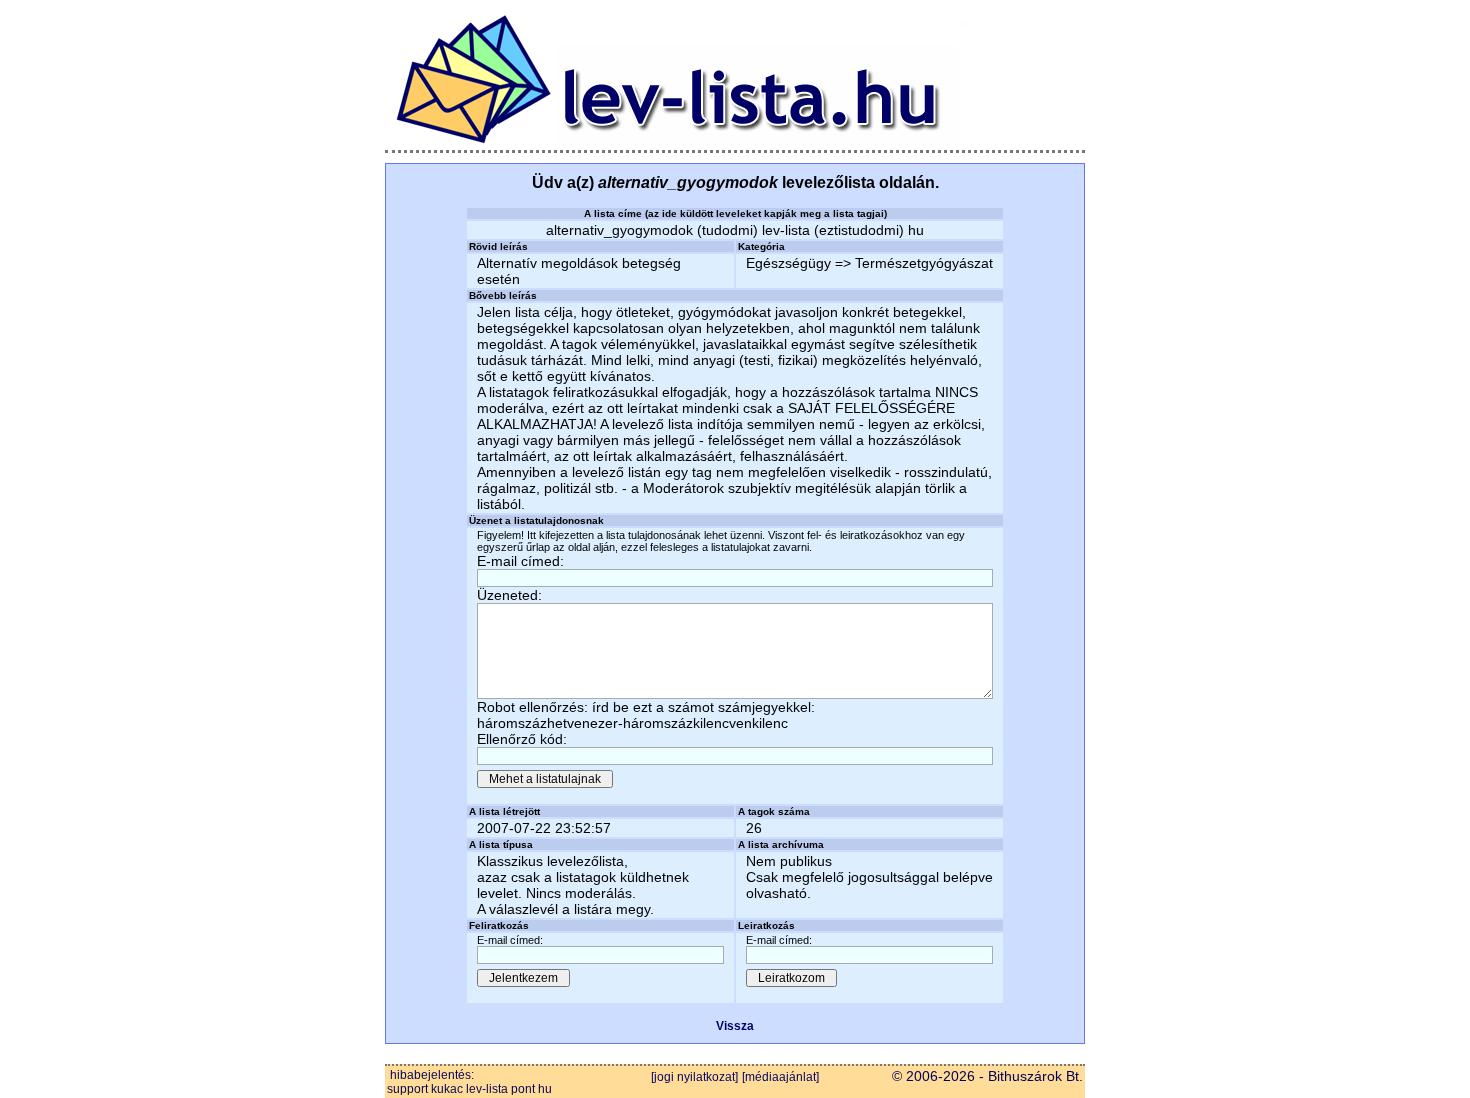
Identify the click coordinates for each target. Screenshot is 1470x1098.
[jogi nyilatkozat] (694, 1077)
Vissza (735, 1026)
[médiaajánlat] (780, 1077)
